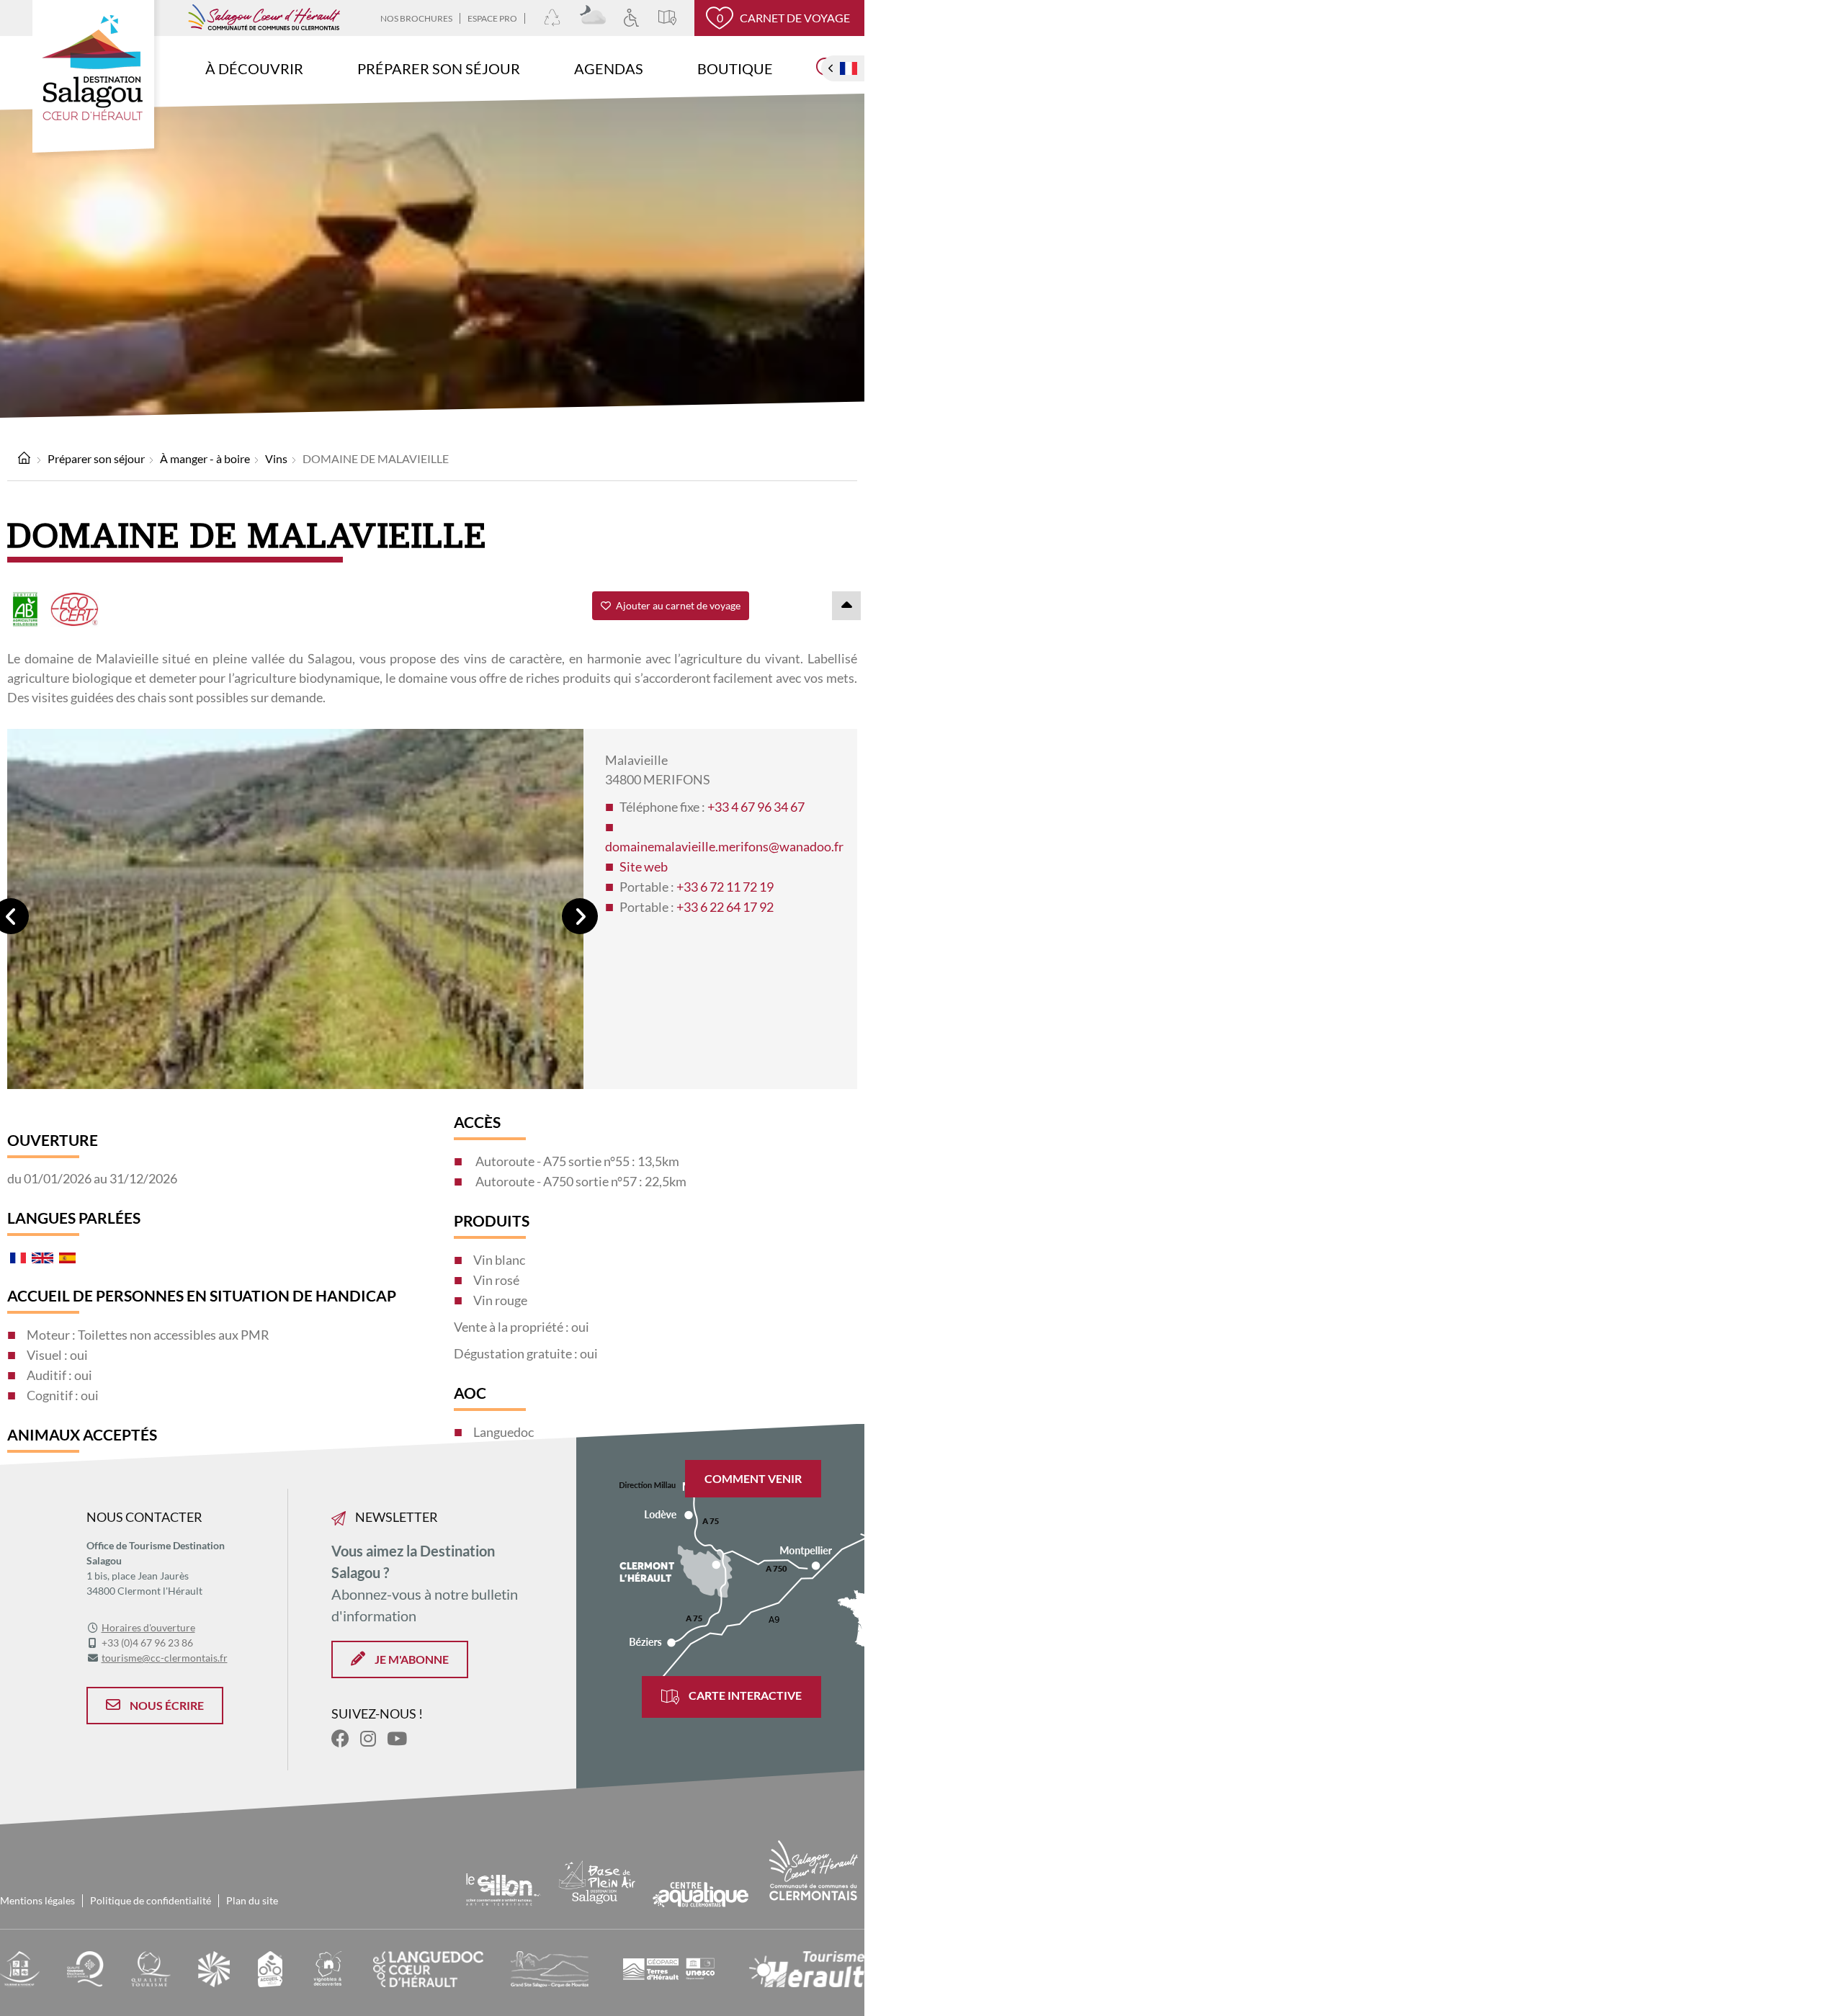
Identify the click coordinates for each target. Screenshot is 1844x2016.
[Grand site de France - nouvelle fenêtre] (214, 1967)
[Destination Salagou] (97, 80)
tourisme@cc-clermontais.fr (165, 1658)
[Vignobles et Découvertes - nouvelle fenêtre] (328, 1967)
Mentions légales (37, 1900)
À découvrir (254, 68)
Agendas (609, 68)
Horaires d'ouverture (148, 1627)
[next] (580, 916)
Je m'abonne (411, 1659)
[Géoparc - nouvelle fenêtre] (669, 1967)
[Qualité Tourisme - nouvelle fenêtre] (151, 1967)
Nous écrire (166, 1705)
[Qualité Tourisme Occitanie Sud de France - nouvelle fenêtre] (85, 1967)
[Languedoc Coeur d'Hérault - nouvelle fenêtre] (428, 1967)
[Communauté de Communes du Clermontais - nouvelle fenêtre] (814, 1869)
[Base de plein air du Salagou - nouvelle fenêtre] (597, 1880)
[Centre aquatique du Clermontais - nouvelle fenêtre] (700, 1893)
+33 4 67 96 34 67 (756, 807)
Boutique (735, 68)
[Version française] (849, 68)
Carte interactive (744, 1695)
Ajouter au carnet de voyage (677, 605)
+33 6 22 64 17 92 (725, 907)
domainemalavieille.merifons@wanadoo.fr (724, 846)
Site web (644, 866)
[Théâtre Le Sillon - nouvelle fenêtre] (503, 1887)
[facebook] (340, 1738)
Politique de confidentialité (151, 1900)
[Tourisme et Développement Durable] (561, 18)
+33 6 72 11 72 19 (725, 887)
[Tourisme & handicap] (640, 18)
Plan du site (252, 1900)
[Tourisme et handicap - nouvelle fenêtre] (20, 1967)
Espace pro (492, 18)
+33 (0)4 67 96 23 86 (147, 1643)
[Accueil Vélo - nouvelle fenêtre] (270, 1967)
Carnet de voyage (784, 18)
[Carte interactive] (676, 18)
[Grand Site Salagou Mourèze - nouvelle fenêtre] (549, 1967)
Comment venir (753, 1478)
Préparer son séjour (439, 68)
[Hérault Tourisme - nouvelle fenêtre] (807, 1967)
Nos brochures (416, 18)
